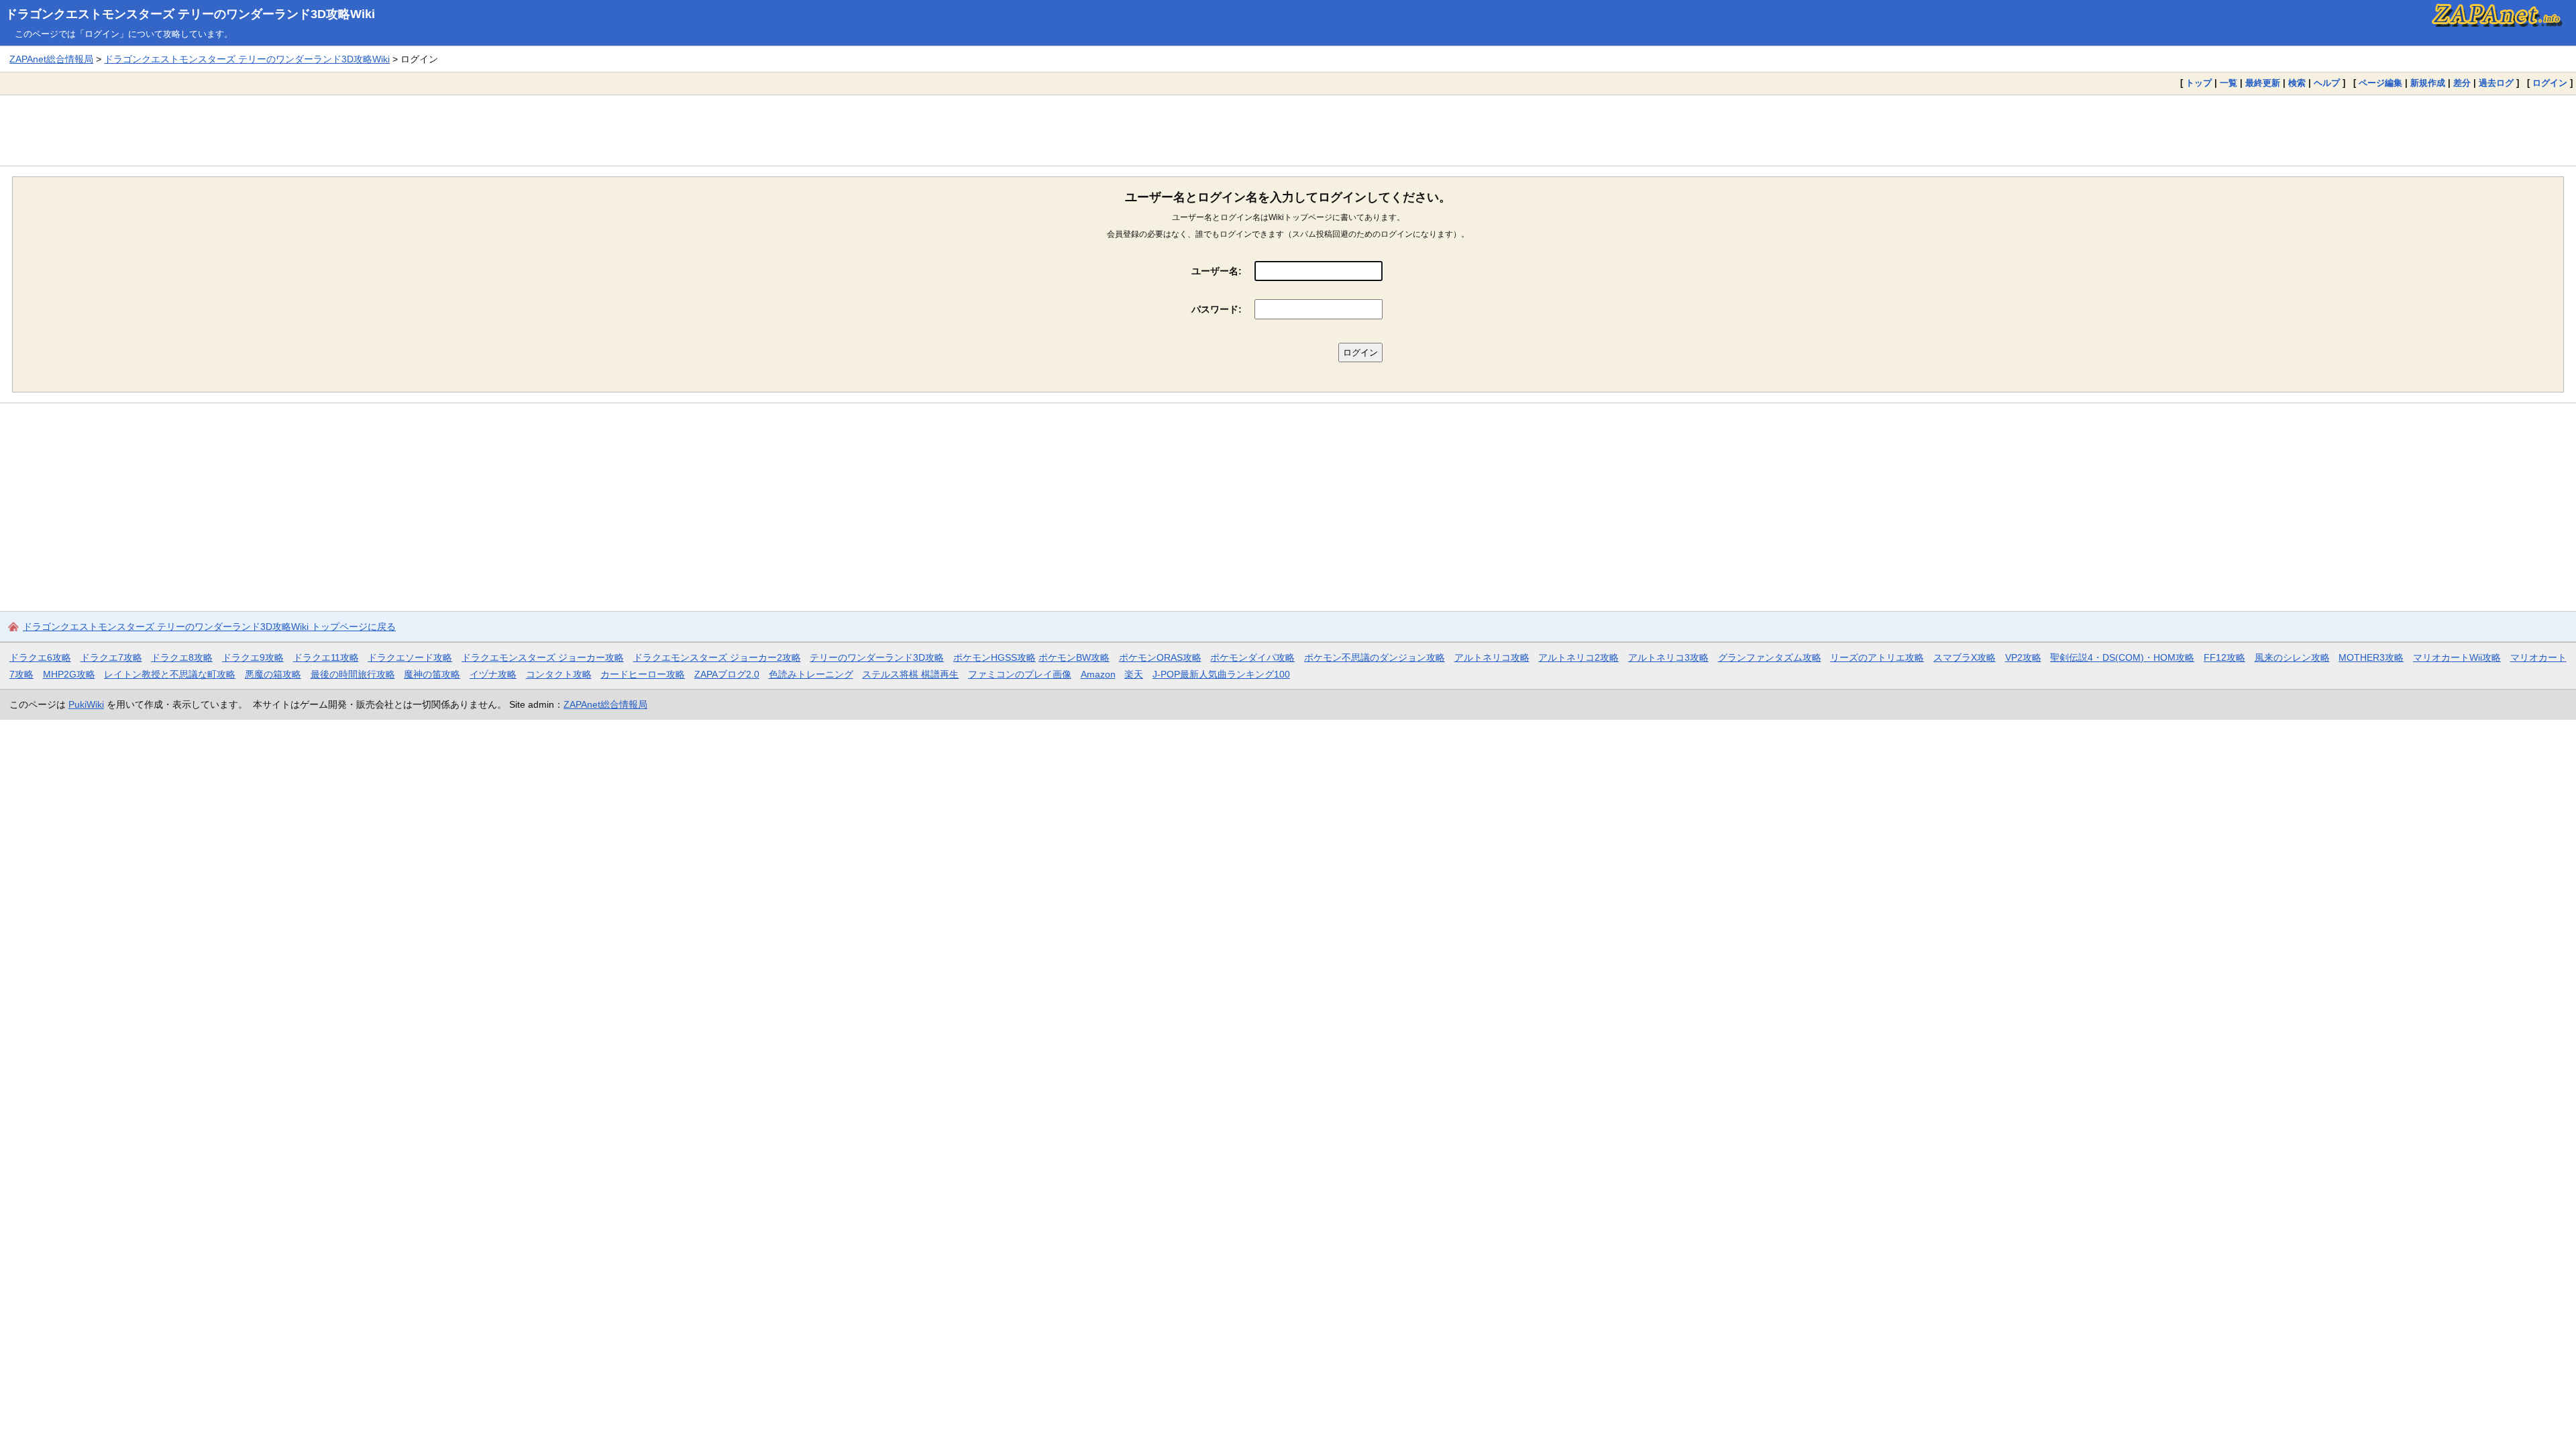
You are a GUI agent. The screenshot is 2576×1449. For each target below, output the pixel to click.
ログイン (2550, 83)
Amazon (1098, 674)
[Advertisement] (1288, 130)
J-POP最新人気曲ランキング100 (1221, 674)
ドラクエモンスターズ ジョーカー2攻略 (717, 657)
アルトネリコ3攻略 (1668, 657)
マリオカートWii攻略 (2457, 657)
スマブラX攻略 (1965, 657)
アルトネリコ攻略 (1492, 657)
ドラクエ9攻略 (253, 657)
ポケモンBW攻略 (1074, 657)
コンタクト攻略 (559, 674)
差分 (2462, 83)
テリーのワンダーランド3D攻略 (877, 657)
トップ (2199, 83)
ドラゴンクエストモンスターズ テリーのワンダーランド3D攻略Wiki (190, 14)
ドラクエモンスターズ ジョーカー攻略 (543, 657)
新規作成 (2428, 83)
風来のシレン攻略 (2292, 657)
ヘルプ (2327, 83)
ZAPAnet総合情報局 (51, 59)
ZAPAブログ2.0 (727, 674)
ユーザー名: (1217, 271)
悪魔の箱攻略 (273, 674)
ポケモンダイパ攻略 (1252, 657)
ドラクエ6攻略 (40, 657)
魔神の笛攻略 (432, 674)
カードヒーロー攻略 (643, 674)
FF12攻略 (2224, 657)
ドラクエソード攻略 (410, 657)
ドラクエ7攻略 (111, 657)
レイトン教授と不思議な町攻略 (170, 674)
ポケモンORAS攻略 (1160, 657)
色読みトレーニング (811, 674)
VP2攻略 (2023, 657)
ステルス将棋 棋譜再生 (910, 674)
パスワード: (1217, 309)
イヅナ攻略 (493, 674)
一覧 (2229, 83)
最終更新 (2263, 83)
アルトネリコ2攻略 (1578, 657)
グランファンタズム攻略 (1770, 657)
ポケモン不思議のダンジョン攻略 (1375, 657)
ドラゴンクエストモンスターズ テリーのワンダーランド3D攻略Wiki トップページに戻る (209, 627)
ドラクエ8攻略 (182, 657)
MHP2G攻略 (69, 674)
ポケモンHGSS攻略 (995, 657)
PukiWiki (86, 704)
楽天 (1134, 674)
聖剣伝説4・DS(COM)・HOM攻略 (2122, 657)
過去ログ (2496, 83)
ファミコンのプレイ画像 (1020, 674)
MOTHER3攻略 (2371, 657)
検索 (2297, 83)
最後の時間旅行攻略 (353, 674)
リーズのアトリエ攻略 (1877, 657)
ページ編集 (2380, 83)
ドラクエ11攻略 (326, 657)
